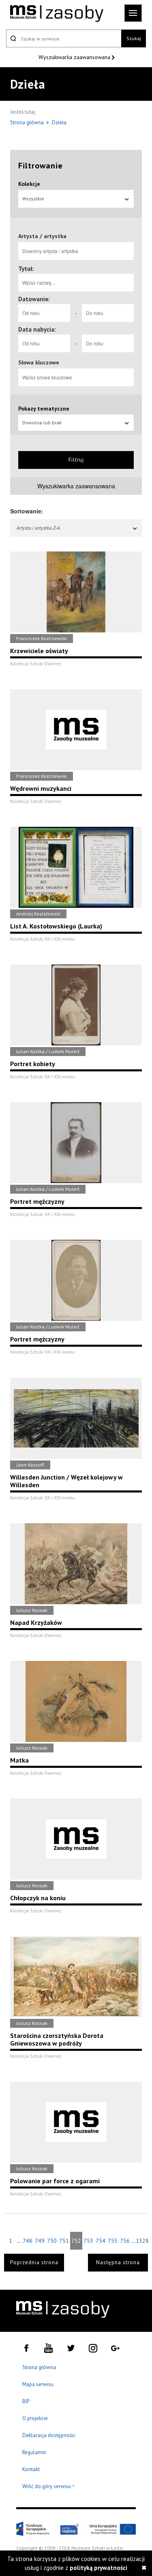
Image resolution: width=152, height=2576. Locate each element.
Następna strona (118, 2262)
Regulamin (34, 2452)
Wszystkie (33, 199)
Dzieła (59, 122)
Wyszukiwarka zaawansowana (75, 57)
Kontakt (31, 2469)
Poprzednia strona (34, 2262)
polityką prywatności (98, 2568)
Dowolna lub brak (42, 423)
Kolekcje (29, 184)
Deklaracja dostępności (49, 2435)
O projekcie (35, 2418)
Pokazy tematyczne (44, 409)
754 (101, 2241)
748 (28, 2241)
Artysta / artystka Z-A (38, 528)
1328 (142, 2241)
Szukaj (134, 38)
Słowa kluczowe (39, 362)
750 (52, 2241)
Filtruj (76, 460)
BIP (26, 2401)
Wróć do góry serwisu (49, 2487)
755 (113, 2241)
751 (64, 2241)
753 (88, 2241)
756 (125, 2241)
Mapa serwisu (38, 2384)
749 (40, 2241)
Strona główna (28, 122)
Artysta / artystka (42, 236)
